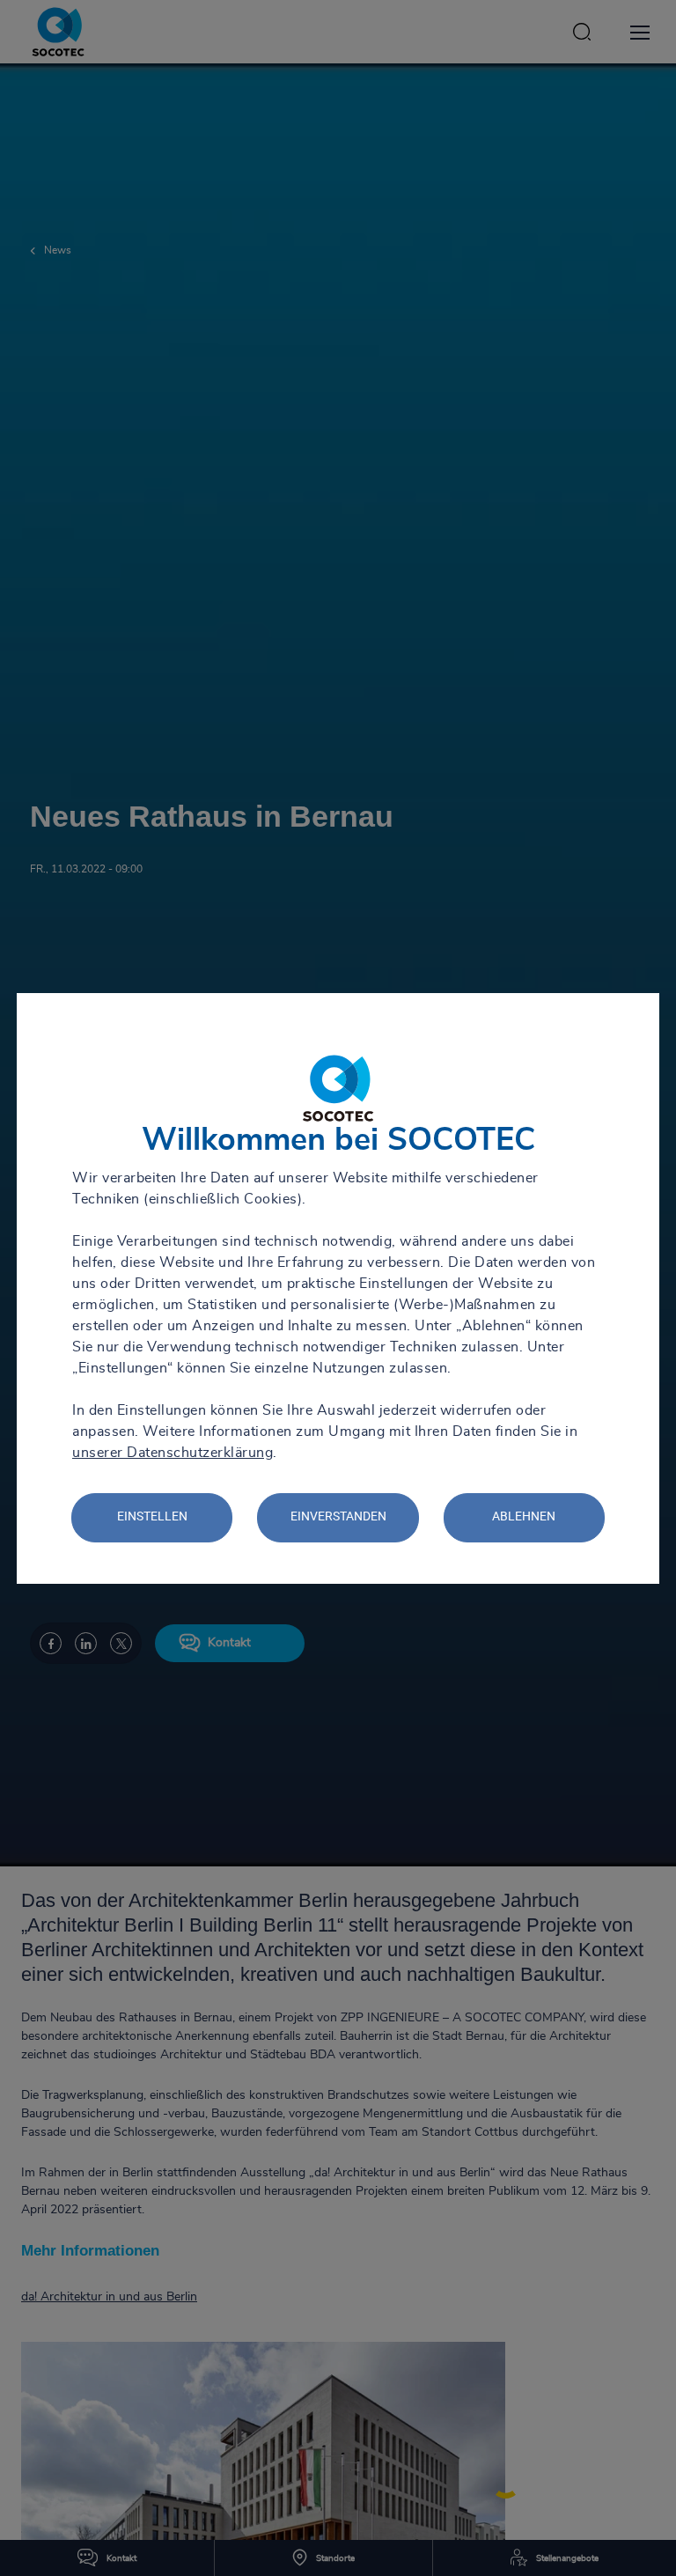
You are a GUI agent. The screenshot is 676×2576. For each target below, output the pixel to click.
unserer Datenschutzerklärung (173, 1453)
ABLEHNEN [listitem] (524, 1516)
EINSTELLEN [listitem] (152, 1516)
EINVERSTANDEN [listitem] (338, 1516)
